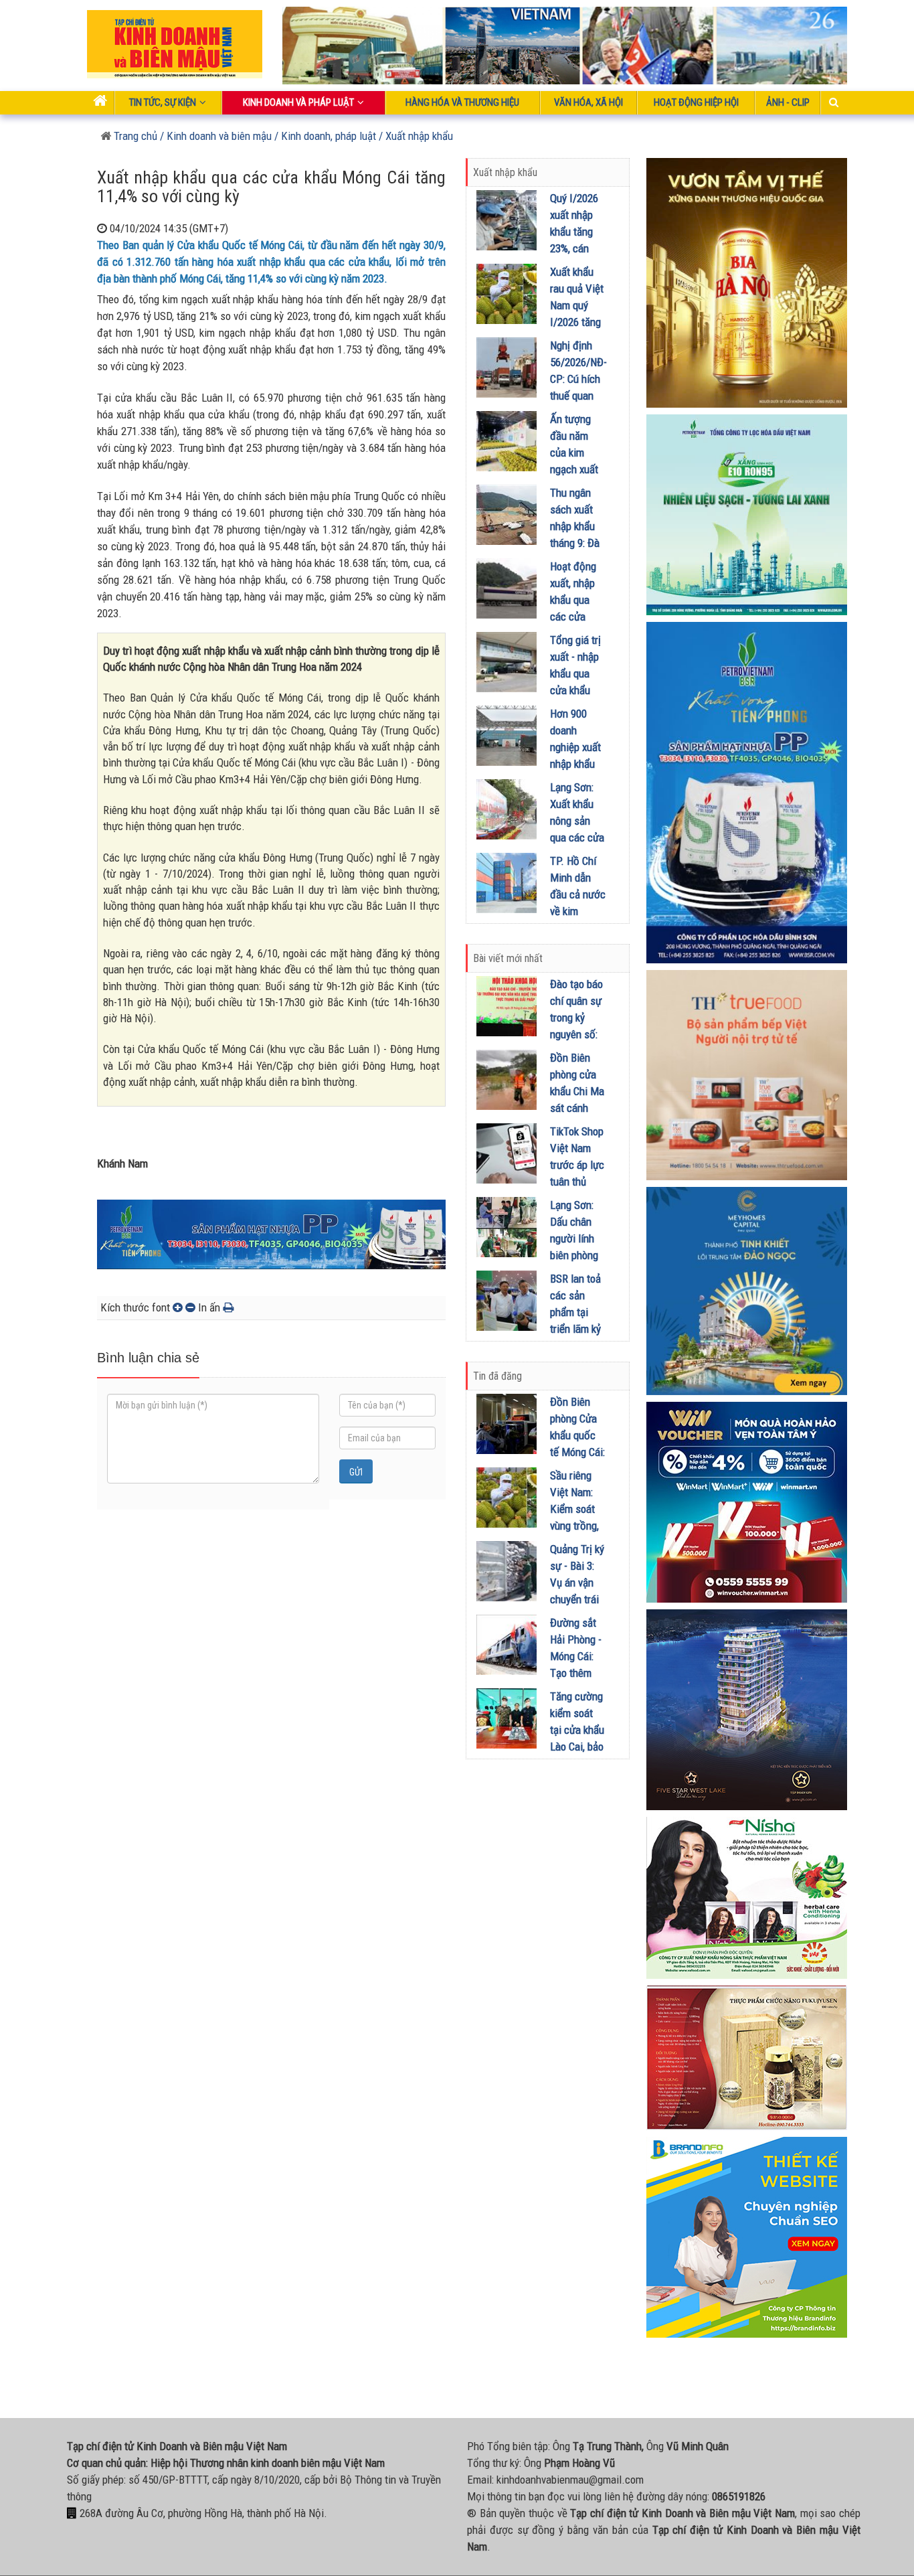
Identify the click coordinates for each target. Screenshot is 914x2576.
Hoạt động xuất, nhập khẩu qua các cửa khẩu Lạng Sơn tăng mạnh (573, 617)
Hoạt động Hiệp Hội (696, 102)
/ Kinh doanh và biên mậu (214, 136)
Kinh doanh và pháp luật (298, 102)
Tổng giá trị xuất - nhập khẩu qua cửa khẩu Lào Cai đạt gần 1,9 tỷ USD (575, 690)
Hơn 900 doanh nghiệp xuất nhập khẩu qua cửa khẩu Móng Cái (575, 764)
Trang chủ (134, 136)
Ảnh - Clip (788, 102)
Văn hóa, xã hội (588, 102)
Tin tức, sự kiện (163, 102)
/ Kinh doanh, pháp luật (325, 136)
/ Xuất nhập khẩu (416, 136)
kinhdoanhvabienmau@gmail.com (570, 2480)
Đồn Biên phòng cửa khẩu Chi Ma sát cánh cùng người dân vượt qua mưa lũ (577, 1108)
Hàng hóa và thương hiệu (462, 102)
